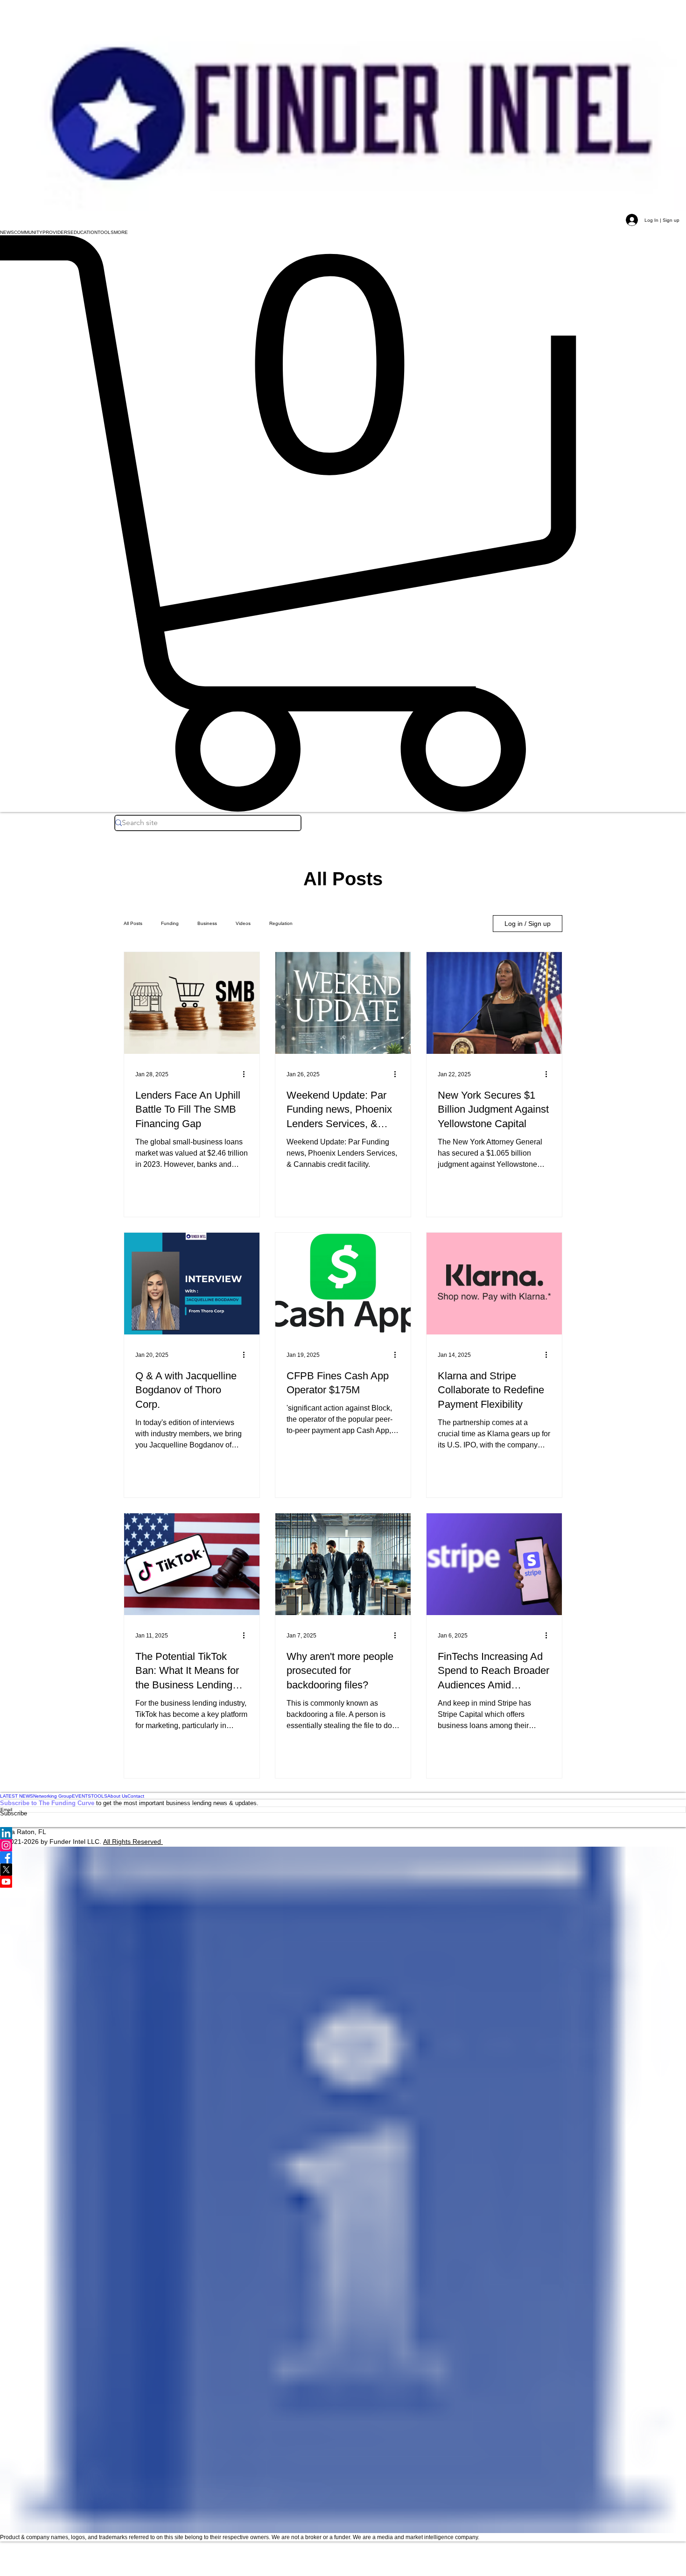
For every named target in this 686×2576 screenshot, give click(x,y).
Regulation (281, 923)
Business (207, 923)
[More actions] (247, 1074)
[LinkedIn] (343, 1833)
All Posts (133, 923)
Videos (243, 923)
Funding (170, 923)
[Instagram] (343, 1845)
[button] (7, 232)
